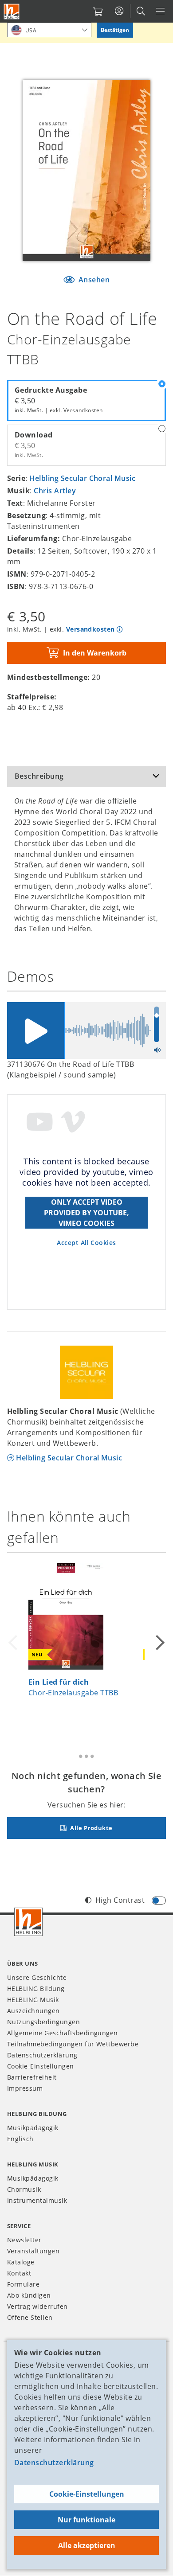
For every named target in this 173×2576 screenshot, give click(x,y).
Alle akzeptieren (87, 2545)
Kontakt (19, 2273)
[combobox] (49, 30)
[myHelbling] (119, 11)
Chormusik (24, 2189)
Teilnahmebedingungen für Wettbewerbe (73, 2044)
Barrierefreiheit (32, 2077)
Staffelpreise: (32, 697)
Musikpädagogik (33, 2128)
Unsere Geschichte (37, 1977)
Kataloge (21, 2262)
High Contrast (120, 1900)
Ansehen (93, 280)
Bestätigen (115, 30)
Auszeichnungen (33, 2011)
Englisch (20, 2139)
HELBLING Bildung (36, 1989)
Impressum (25, 2088)
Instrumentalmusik (37, 2200)
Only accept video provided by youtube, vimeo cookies (86, 1213)
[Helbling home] (28, 1922)
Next (159, 1643)
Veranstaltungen (33, 2251)
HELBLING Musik (33, 2000)
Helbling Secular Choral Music (82, 478)
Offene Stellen (30, 2317)
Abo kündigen (29, 2295)
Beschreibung (39, 776)
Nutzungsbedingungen (43, 2022)
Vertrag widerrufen (37, 2306)
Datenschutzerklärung (54, 2463)
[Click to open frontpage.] (12, 12)
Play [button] (35, 1030)
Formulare (23, 2284)
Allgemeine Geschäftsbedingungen (63, 2033)
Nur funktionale (86, 2520)
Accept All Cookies (86, 1243)
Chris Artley (55, 491)
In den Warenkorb (95, 653)
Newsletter (24, 2240)
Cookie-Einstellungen (87, 2494)
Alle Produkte (91, 1828)
